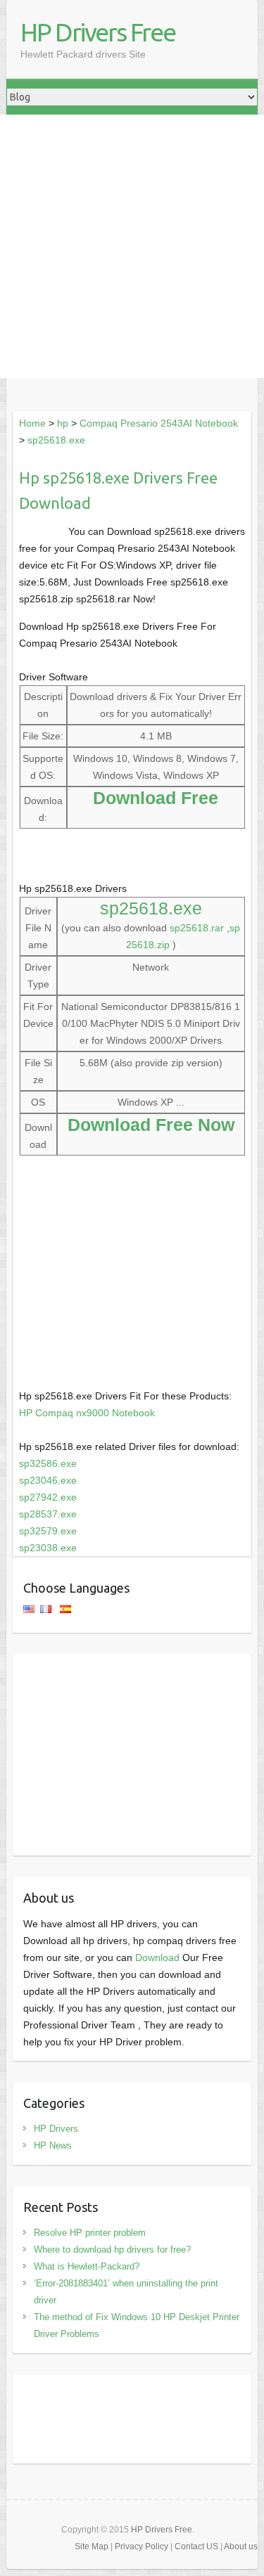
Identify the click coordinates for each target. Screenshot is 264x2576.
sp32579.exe (48, 1531)
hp (63, 423)
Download (157, 1957)
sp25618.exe (56, 440)
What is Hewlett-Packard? (87, 2266)
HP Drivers (56, 2129)
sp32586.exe (48, 1463)
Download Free (156, 798)
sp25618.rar (197, 928)
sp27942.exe (48, 1497)
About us (241, 2546)
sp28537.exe (48, 1514)
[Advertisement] (132, 246)
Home (32, 423)
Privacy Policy (142, 2546)
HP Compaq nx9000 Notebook (87, 1413)
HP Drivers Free (98, 32)
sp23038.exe (48, 1548)
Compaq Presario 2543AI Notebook (159, 423)
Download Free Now (151, 1125)
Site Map (92, 2546)
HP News (53, 2145)
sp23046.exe (48, 1480)
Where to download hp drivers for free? (112, 2250)
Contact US (196, 2546)
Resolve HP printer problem (90, 2233)
